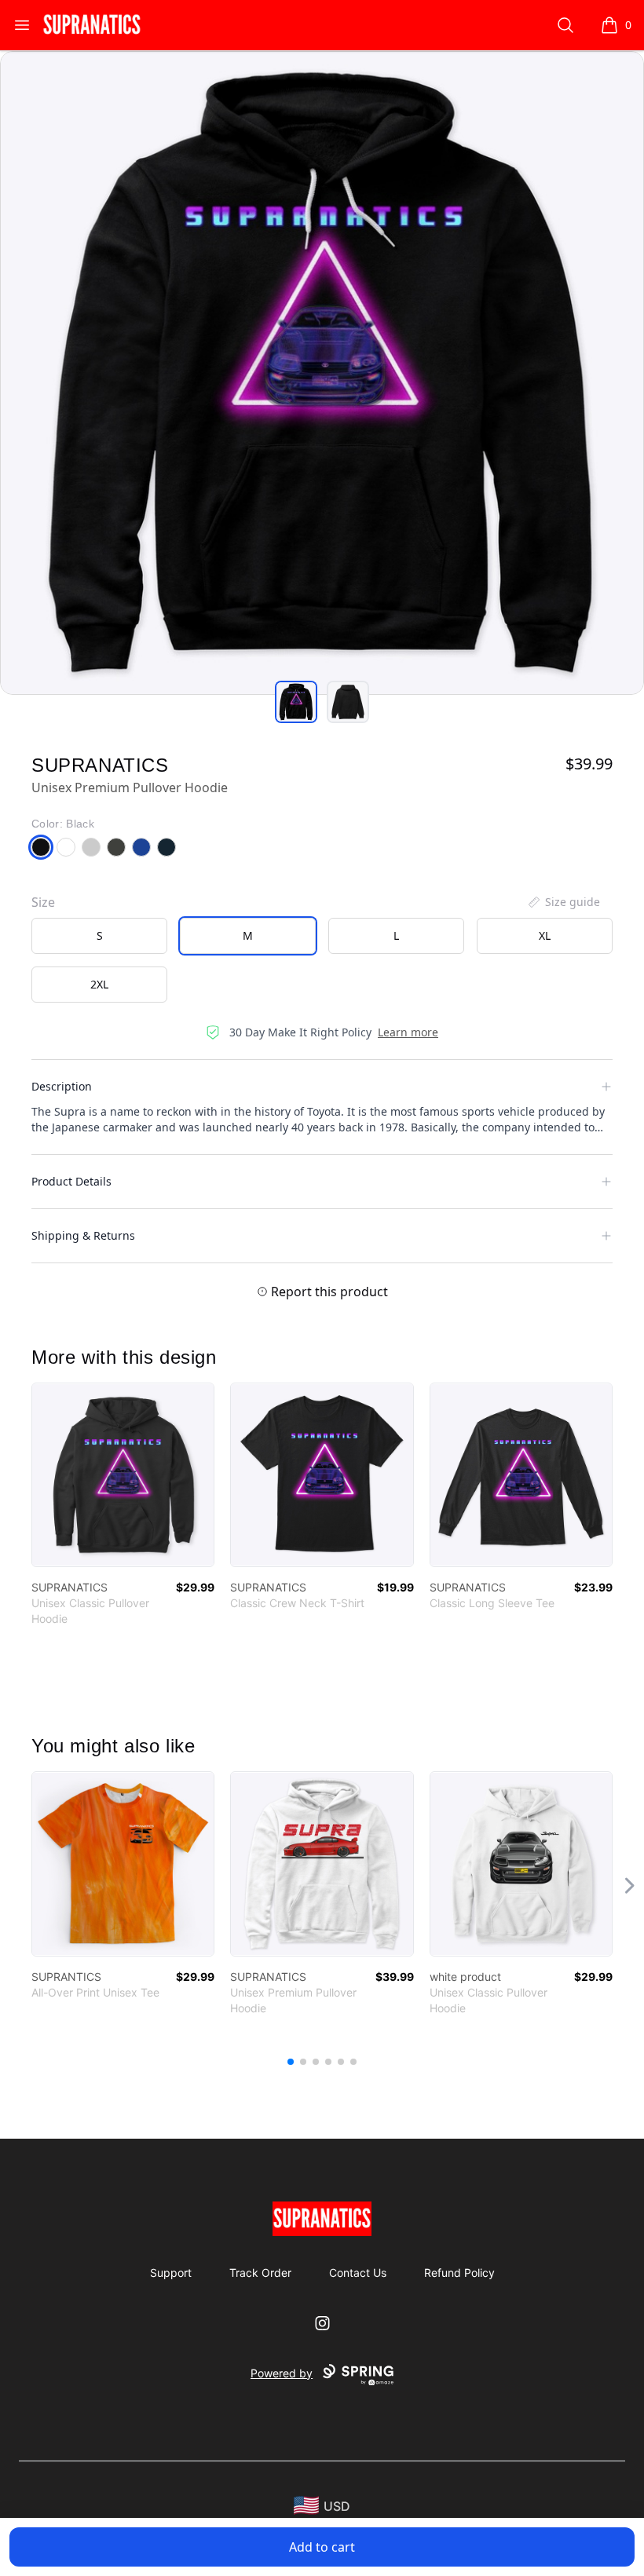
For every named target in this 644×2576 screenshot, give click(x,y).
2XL (99, 984)
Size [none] (43, 902)
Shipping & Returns (83, 1235)
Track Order (260, 2273)
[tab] (296, 702)
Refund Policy (459, 2273)
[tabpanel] (322, 373)
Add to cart (322, 2547)
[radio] (99, 936)
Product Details (71, 1181)
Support (171, 2273)
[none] (563, 902)
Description (62, 1086)
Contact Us (358, 2273)
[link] (123, 1475)
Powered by (282, 2373)
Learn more (408, 1032)
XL (545, 935)
